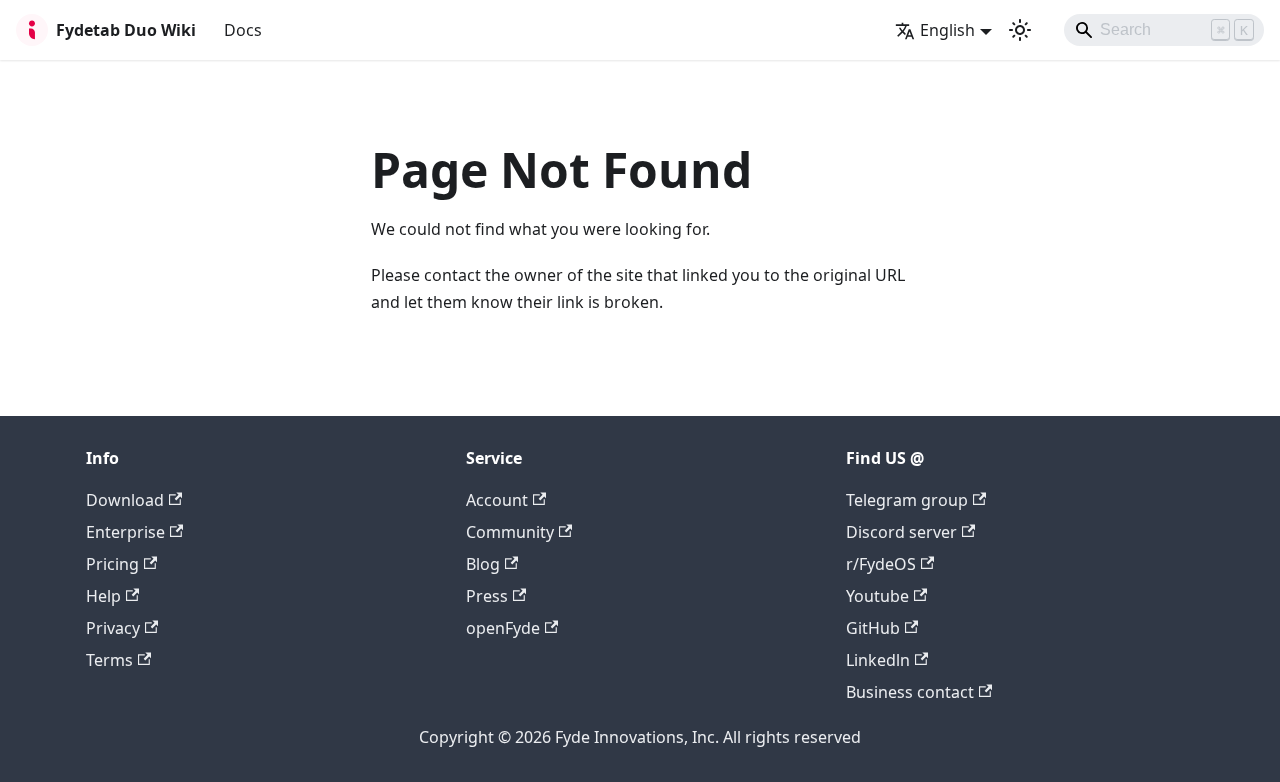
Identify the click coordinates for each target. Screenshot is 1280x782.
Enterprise (125, 532)
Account (497, 500)
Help (103, 596)
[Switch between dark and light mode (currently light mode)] (1020, 30)
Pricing (112, 564)
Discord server (901, 532)
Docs (243, 30)
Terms (109, 660)
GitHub (873, 628)
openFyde (503, 628)
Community (510, 532)
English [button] (947, 30)
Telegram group (907, 500)
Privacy (113, 628)
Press (487, 596)
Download (125, 500)
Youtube (877, 596)
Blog (483, 564)
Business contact (910, 692)
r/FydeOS (881, 564)
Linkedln (878, 660)
